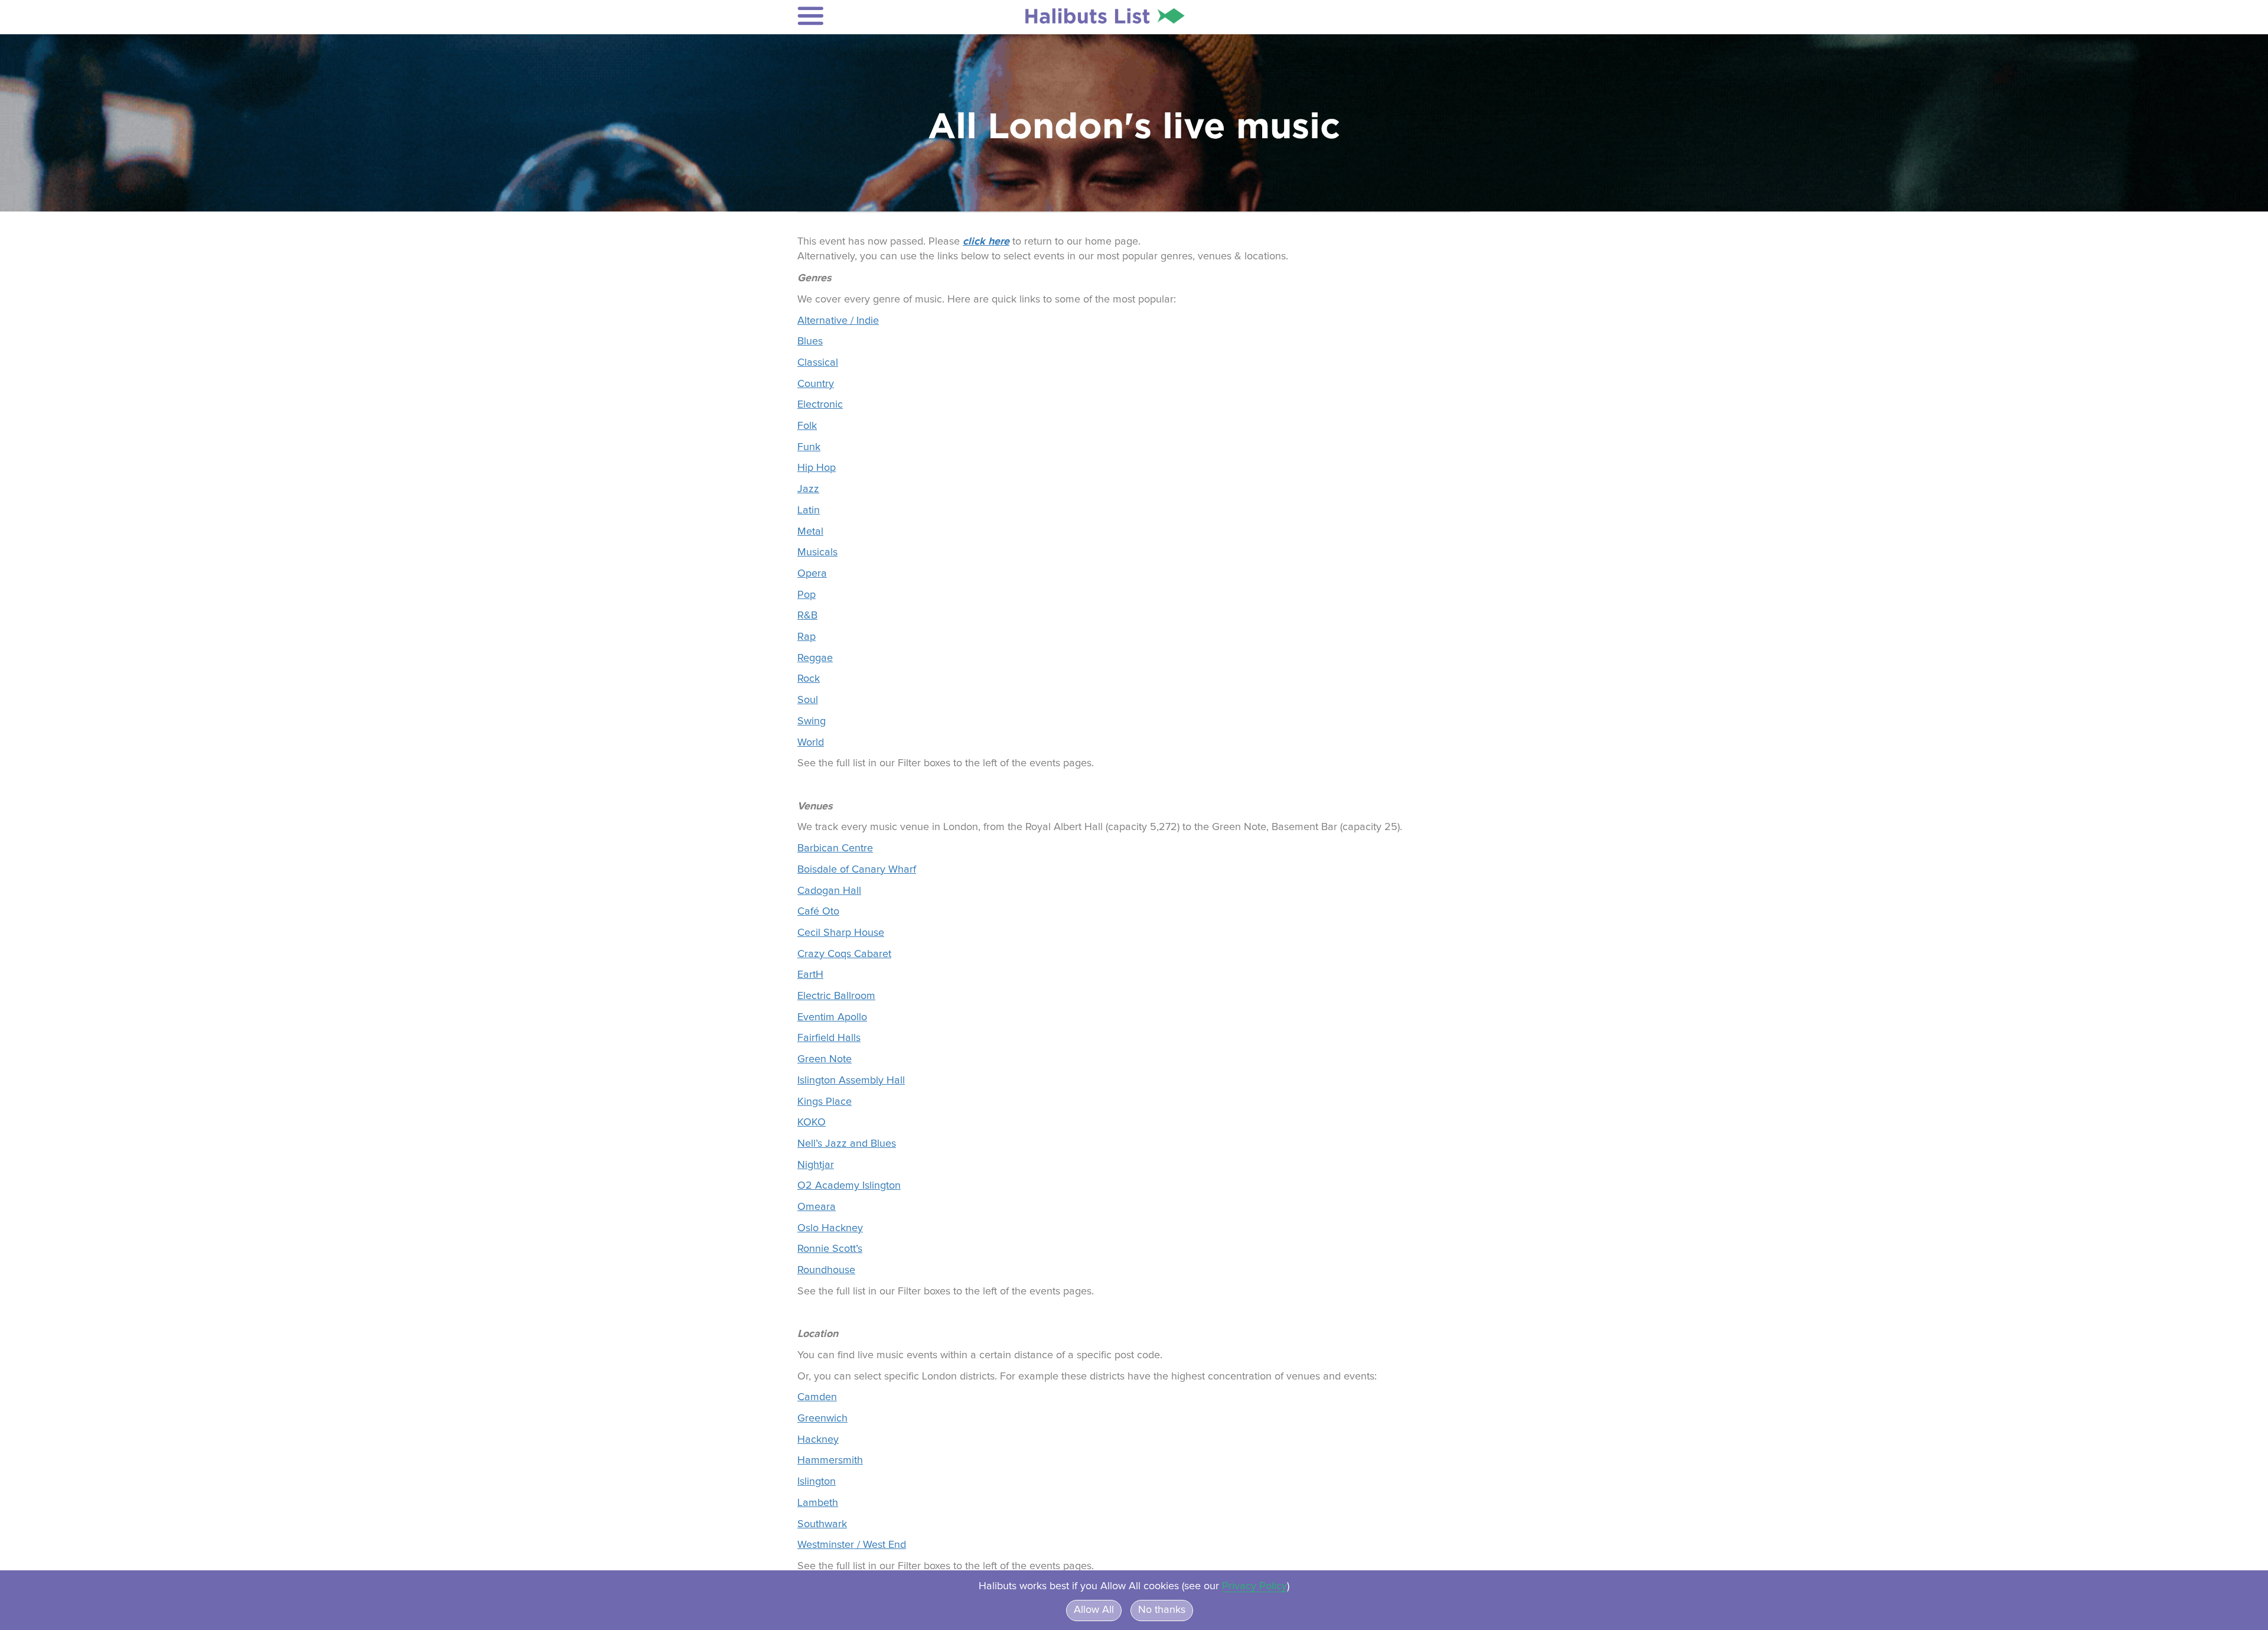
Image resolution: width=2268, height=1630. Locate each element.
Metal (810, 532)
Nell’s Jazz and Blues (847, 1144)
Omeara (817, 1207)
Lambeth (818, 1503)
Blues (810, 341)
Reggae (815, 658)
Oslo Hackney (830, 1228)
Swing (812, 721)
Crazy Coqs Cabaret (844, 954)
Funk (809, 447)
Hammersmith (830, 1460)
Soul (808, 700)
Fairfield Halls (829, 1038)
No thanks (1162, 1610)
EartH (810, 975)
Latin (809, 510)
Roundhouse (826, 1270)
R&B (807, 616)
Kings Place (825, 1102)
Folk (807, 426)
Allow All (1094, 1610)
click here (986, 241)
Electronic (820, 405)
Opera (812, 574)
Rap (806, 637)
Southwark (822, 1524)
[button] (875, 16)
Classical (818, 363)
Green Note (825, 1059)
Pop (806, 595)
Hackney (818, 1440)
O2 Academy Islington (849, 1186)
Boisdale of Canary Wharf (857, 870)
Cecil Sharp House (841, 933)
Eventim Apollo (832, 1017)
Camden (817, 1397)
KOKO (812, 1123)
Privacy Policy (1254, 1586)
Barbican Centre (835, 848)
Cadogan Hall (829, 891)
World (811, 743)
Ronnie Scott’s (830, 1249)
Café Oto (818, 912)
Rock (809, 679)
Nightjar (816, 1165)
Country (816, 384)
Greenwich (822, 1418)
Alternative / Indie (838, 321)
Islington (817, 1482)
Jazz (808, 489)
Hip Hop (817, 468)
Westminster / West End (852, 1545)
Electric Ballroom (836, 996)
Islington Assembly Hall (851, 1081)
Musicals (817, 552)
